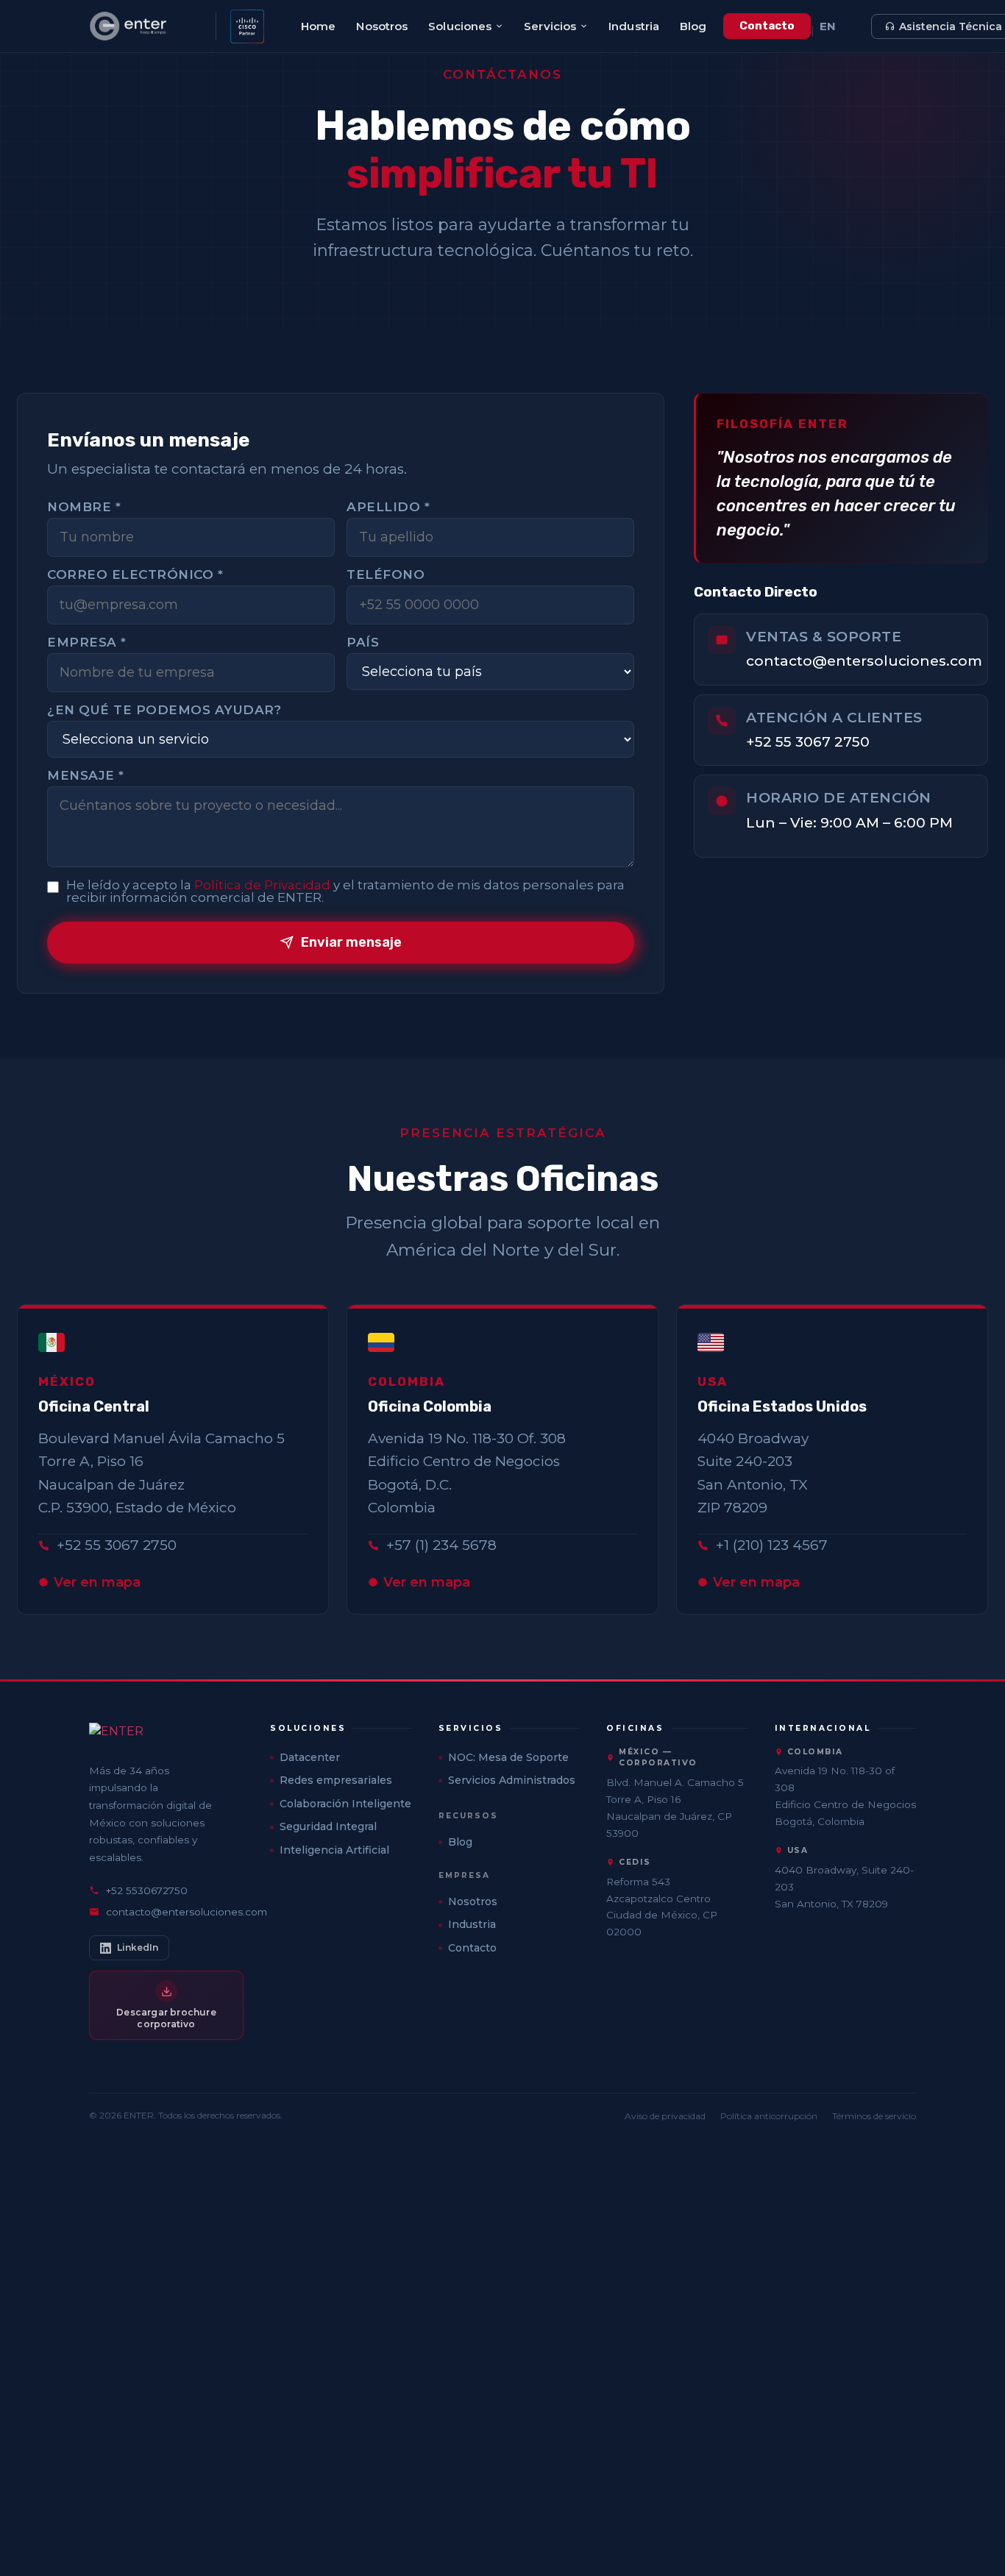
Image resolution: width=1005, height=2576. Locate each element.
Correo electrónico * (135, 575)
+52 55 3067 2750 (808, 742)
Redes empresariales (336, 1780)
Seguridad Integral (328, 1826)
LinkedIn (138, 1947)
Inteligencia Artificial (334, 1850)
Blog (693, 26)
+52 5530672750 (147, 1890)
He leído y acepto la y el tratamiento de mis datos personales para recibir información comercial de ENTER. (345, 892)
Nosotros (382, 26)
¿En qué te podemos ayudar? (164, 710)
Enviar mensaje (351, 942)
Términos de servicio (874, 2116)
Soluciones (460, 26)
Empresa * (87, 643)
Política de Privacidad (262, 885)
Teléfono (386, 575)
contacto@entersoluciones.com (864, 661)
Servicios (550, 26)
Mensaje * (86, 776)
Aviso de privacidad (665, 2116)
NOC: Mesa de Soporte (508, 1757)
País (363, 643)
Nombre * (84, 507)
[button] (341, 1729)
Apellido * (388, 507)
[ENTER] (166, 1736)
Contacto (767, 26)
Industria (634, 26)
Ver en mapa (97, 1582)
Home (318, 26)
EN (828, 26)
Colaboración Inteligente (345, 1804)
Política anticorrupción (769, 2116)
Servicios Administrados (512, 1780)
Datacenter (310, 1757)
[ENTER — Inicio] (147, 26)
